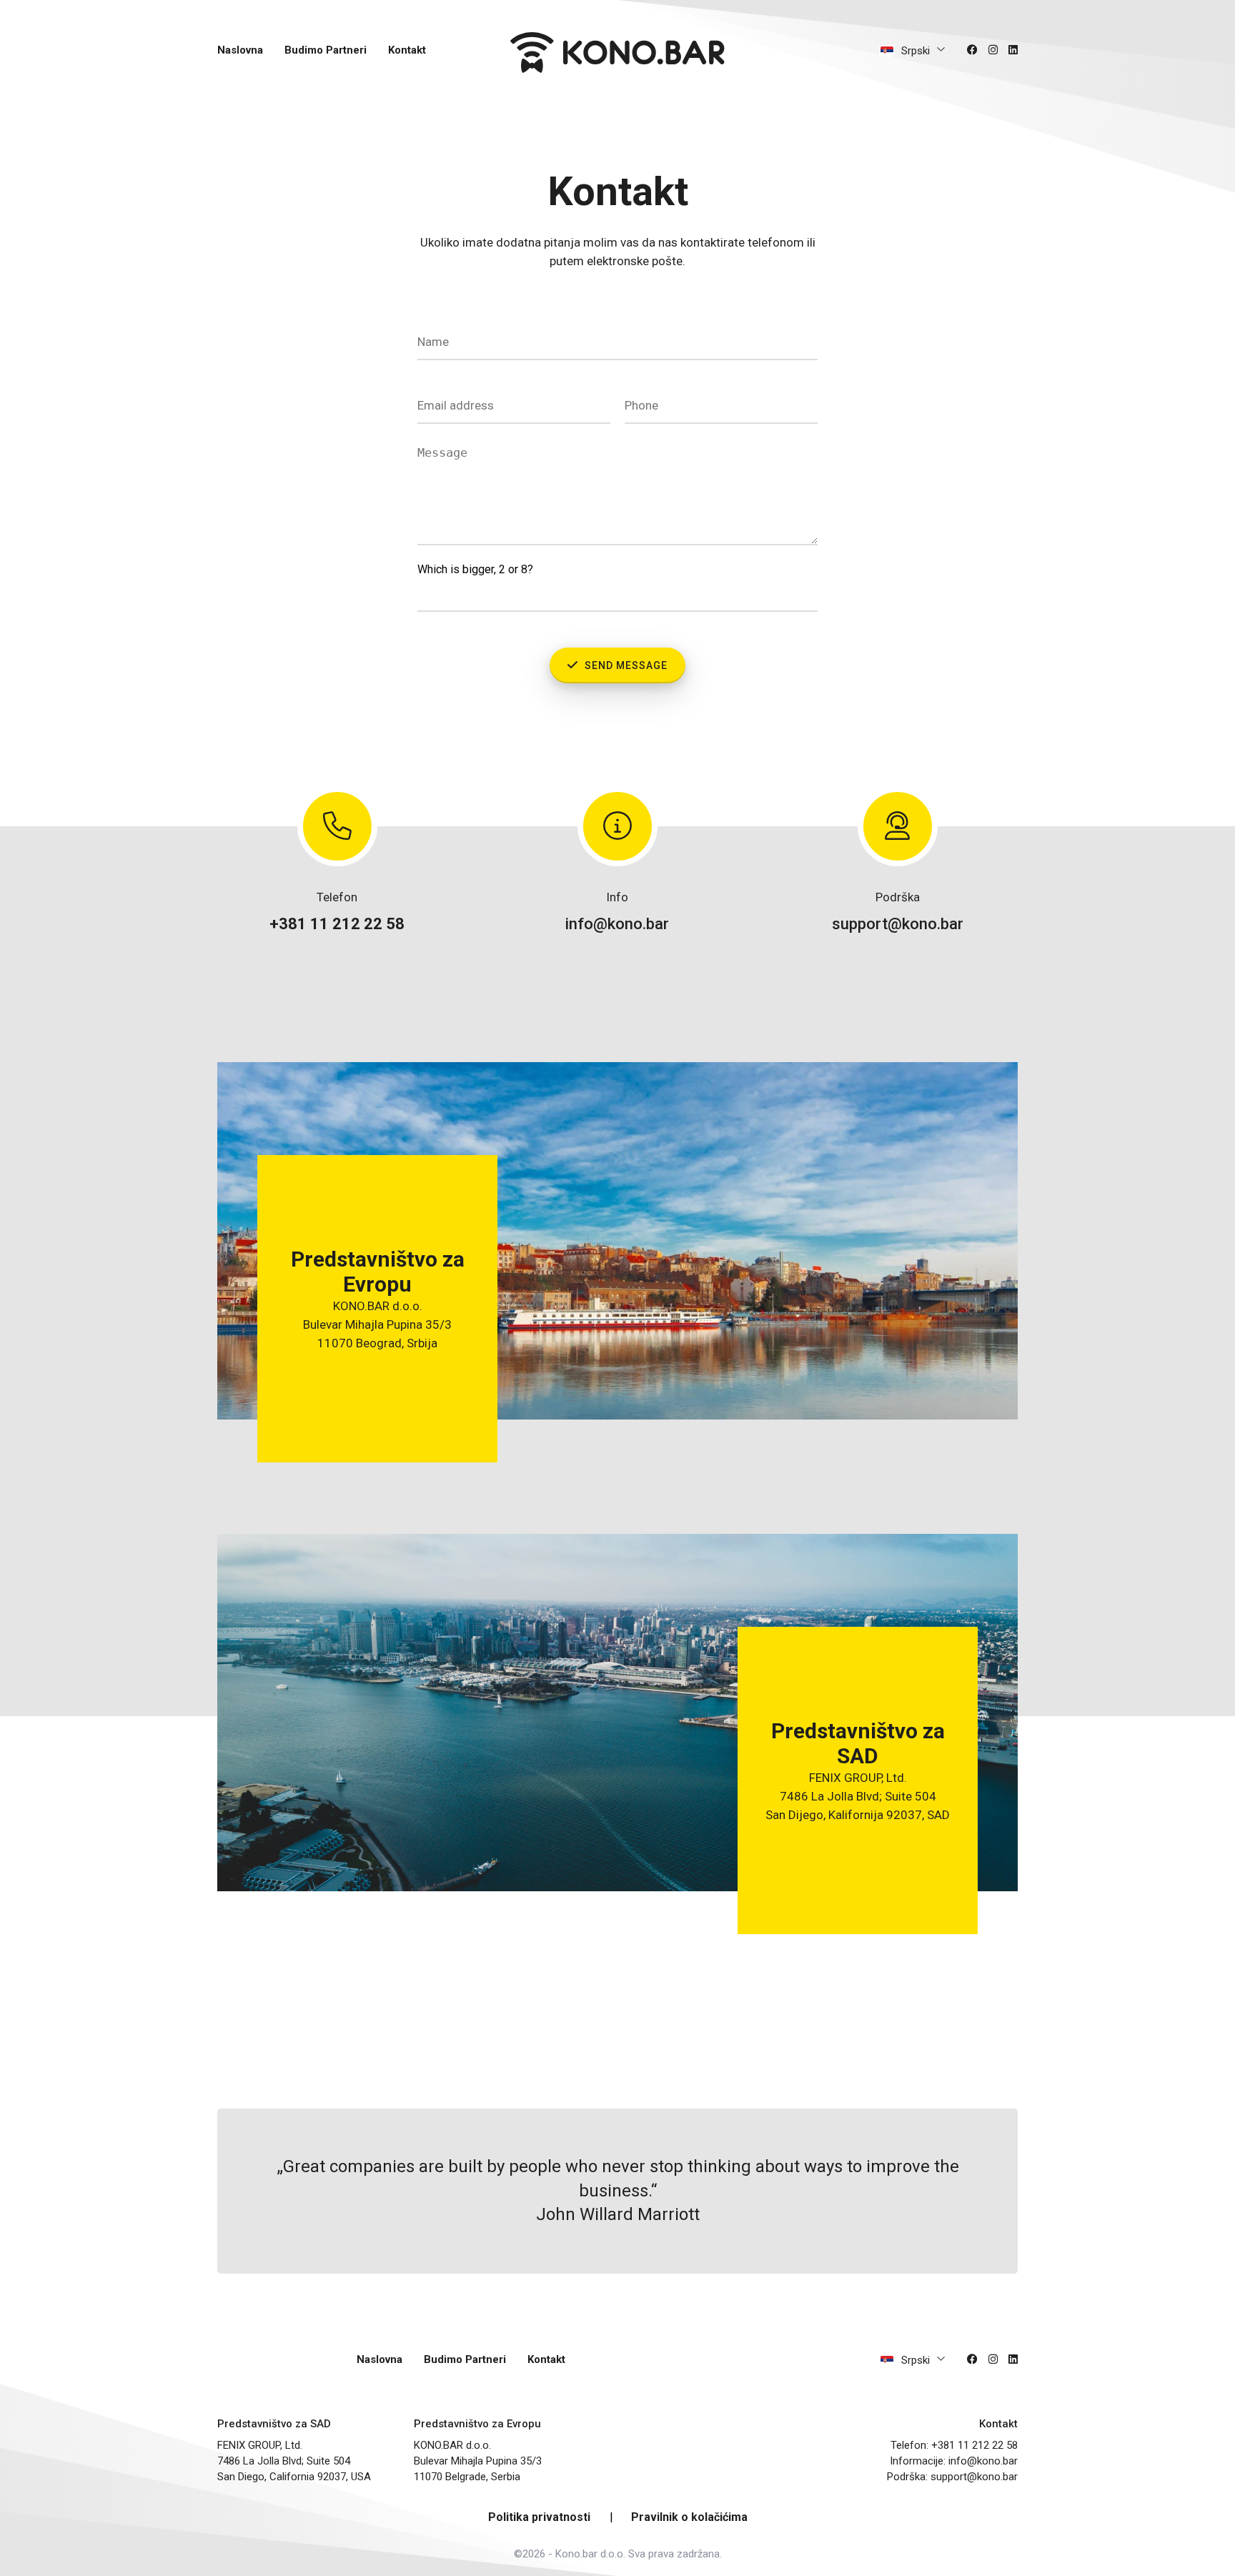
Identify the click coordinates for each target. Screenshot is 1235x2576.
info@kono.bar (617, 924)
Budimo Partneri (326, 50)
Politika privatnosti (539, 2517)
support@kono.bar (898, 924)
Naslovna (240, 50)
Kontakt (407, 50)
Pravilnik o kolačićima (689, 2517)
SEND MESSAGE (625, 665)
